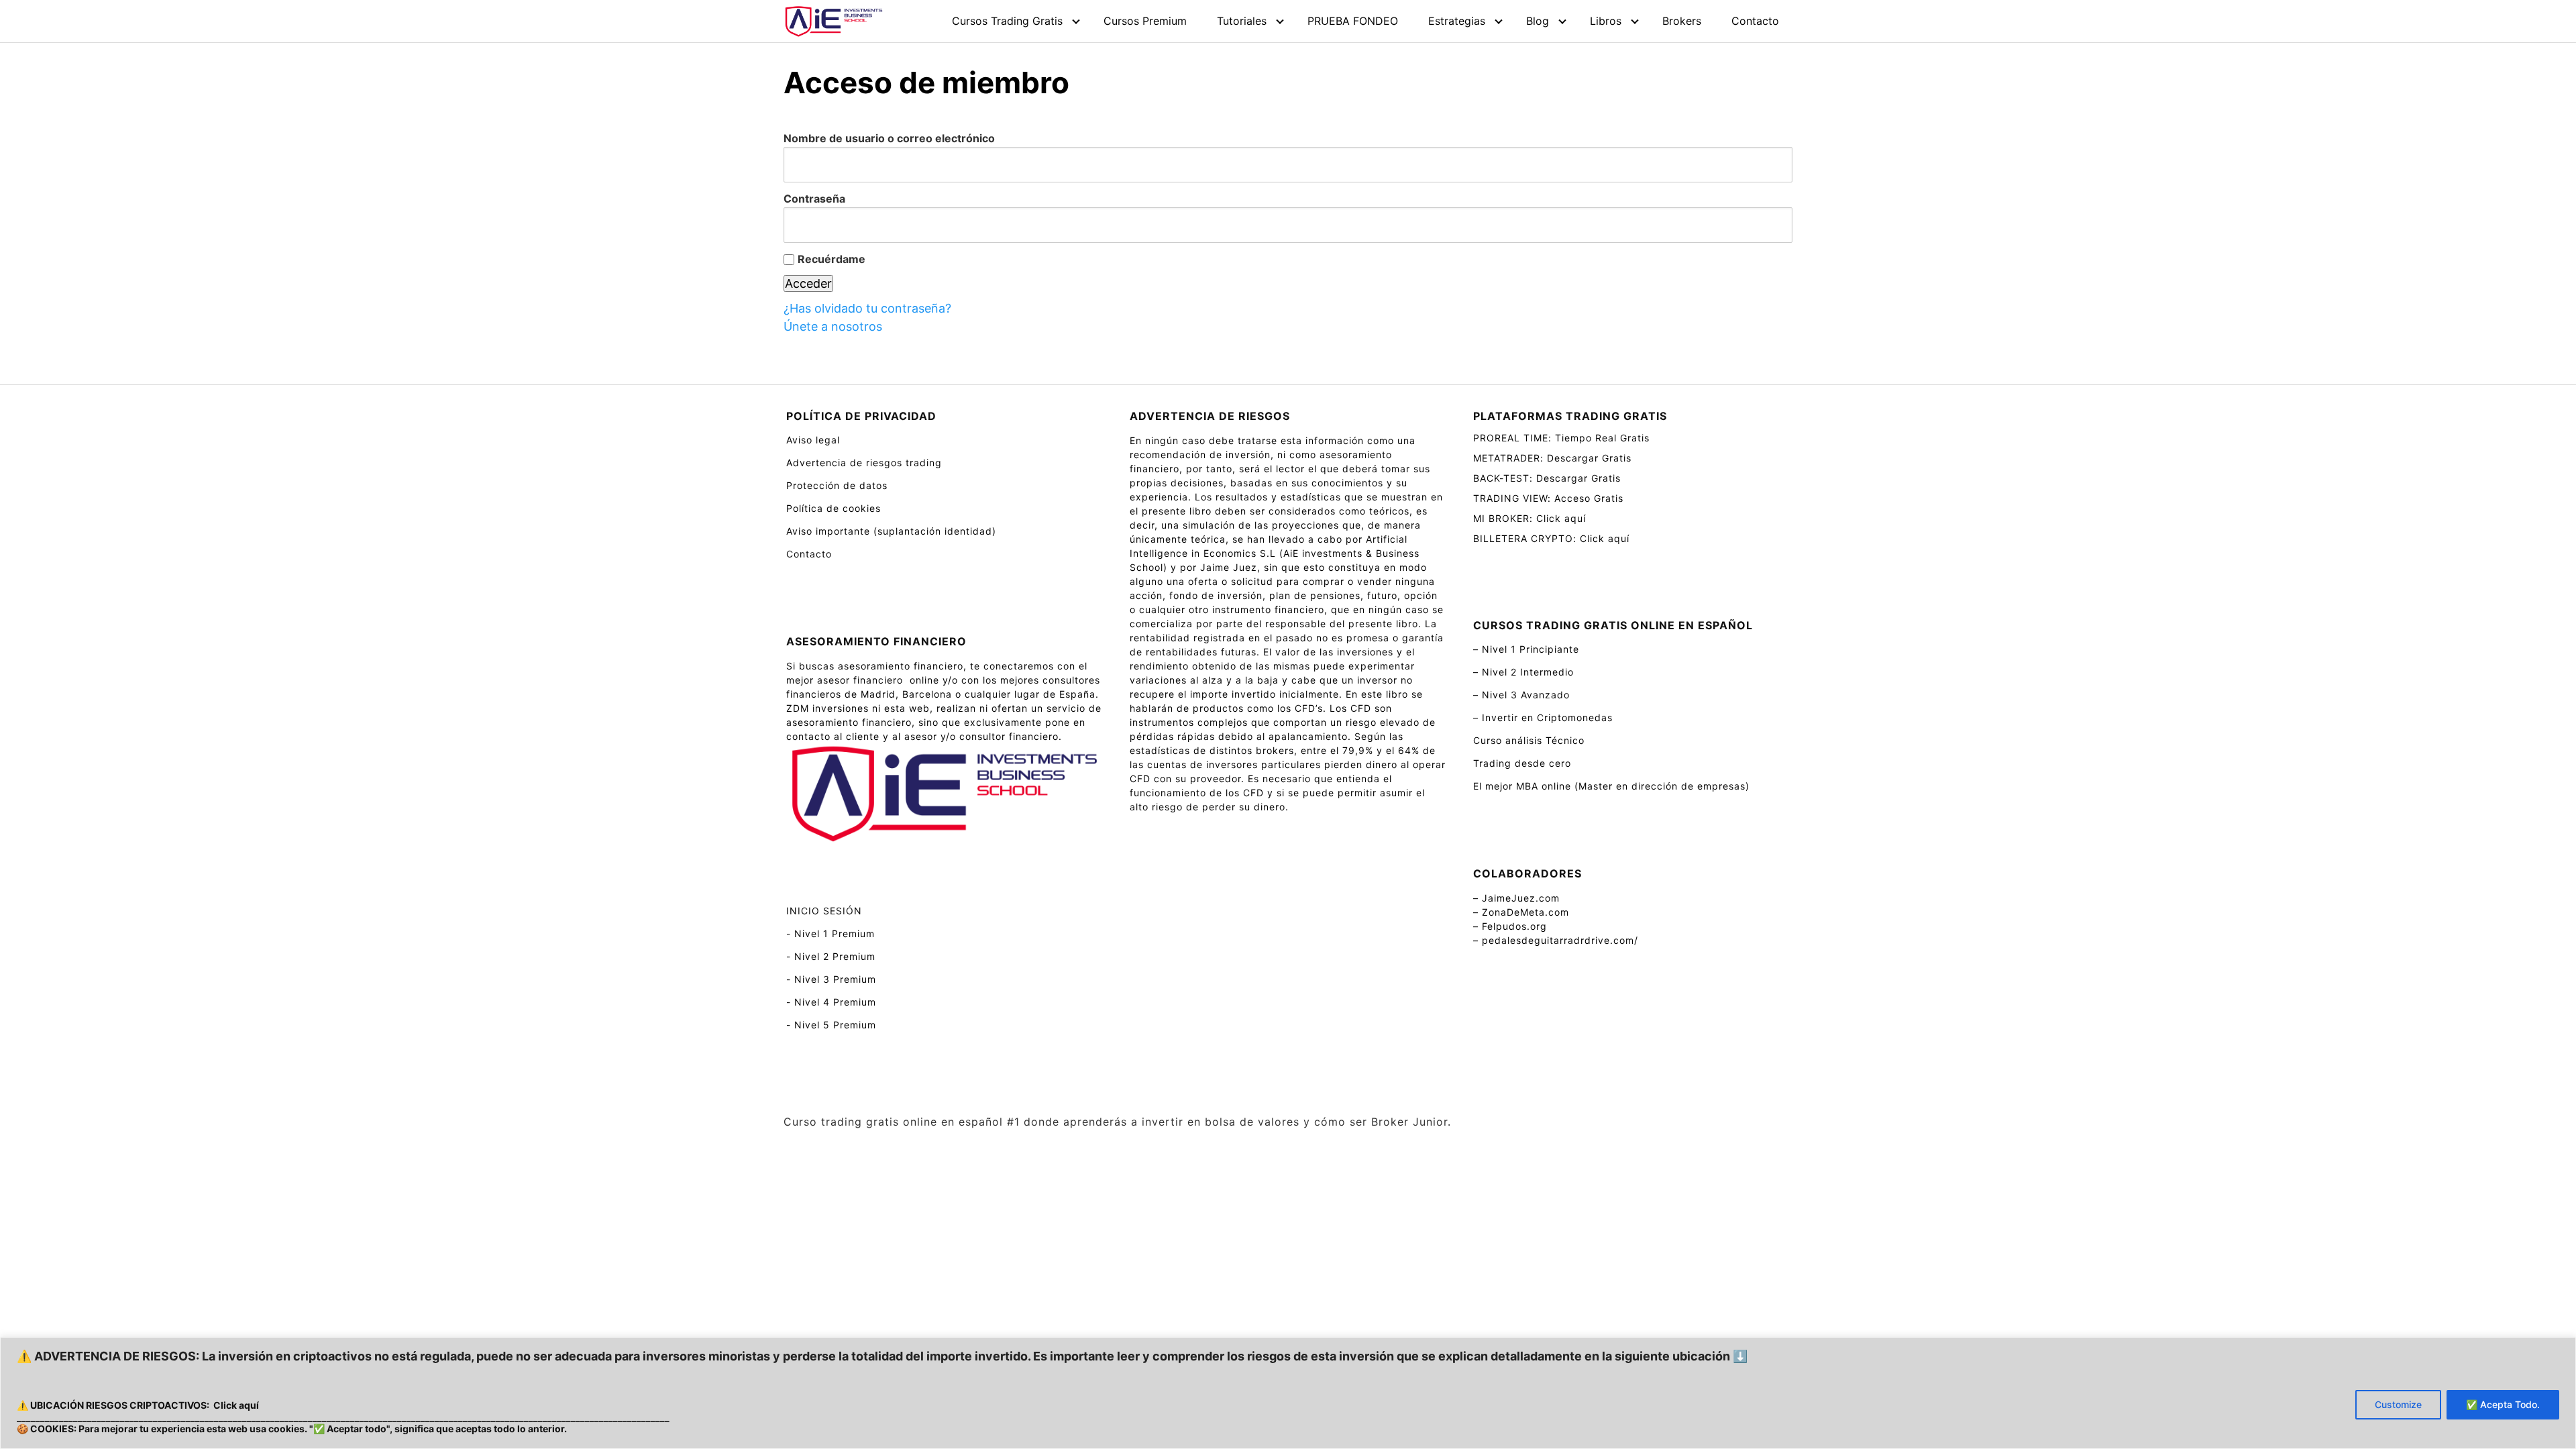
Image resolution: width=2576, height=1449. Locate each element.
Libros (1606, 21)
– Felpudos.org (1510, 926)
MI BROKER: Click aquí (1529, 518)
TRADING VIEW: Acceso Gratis (1548, 498)
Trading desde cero (1522, 763)
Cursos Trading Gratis (1007, 21)
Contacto (1755, 21)
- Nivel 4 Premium (831, 1002)
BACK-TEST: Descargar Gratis (1547, 478)
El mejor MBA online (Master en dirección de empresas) (1611, 786)
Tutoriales (1242, 21)
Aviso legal (813, 440)
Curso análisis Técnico (1529, 740)
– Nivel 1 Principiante (1526, 649)
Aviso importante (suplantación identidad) (891, 531)
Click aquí (236, 1405)
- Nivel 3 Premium (831, 979)
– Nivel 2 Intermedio (1523, 672)
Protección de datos (837, 485)
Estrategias (1457, 21)
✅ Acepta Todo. (2503, 1404)
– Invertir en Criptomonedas (1543, 717)
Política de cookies (834, 508)
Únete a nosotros (833, 326)
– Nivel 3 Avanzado (1521, 695)
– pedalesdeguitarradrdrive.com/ (1556, 940)
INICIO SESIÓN (824, 911)
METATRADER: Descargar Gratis (1552, 458)
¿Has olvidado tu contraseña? (867, 308)
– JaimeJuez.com (1516, 898)
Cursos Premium (1145, 21)
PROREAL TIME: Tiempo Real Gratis (1561, 438)
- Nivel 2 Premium (831, 956)
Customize (2398, 1404)
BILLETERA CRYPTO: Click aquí (1551, 538)
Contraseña (814, 199)
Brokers (1682, 21)
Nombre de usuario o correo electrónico (889, 138)
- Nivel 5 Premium (831, 1025)
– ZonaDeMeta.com (1521, 912)
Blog (1538, 21)
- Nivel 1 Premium (830, 933)
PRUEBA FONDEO (1353, 21)
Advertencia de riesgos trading (864, 463)
